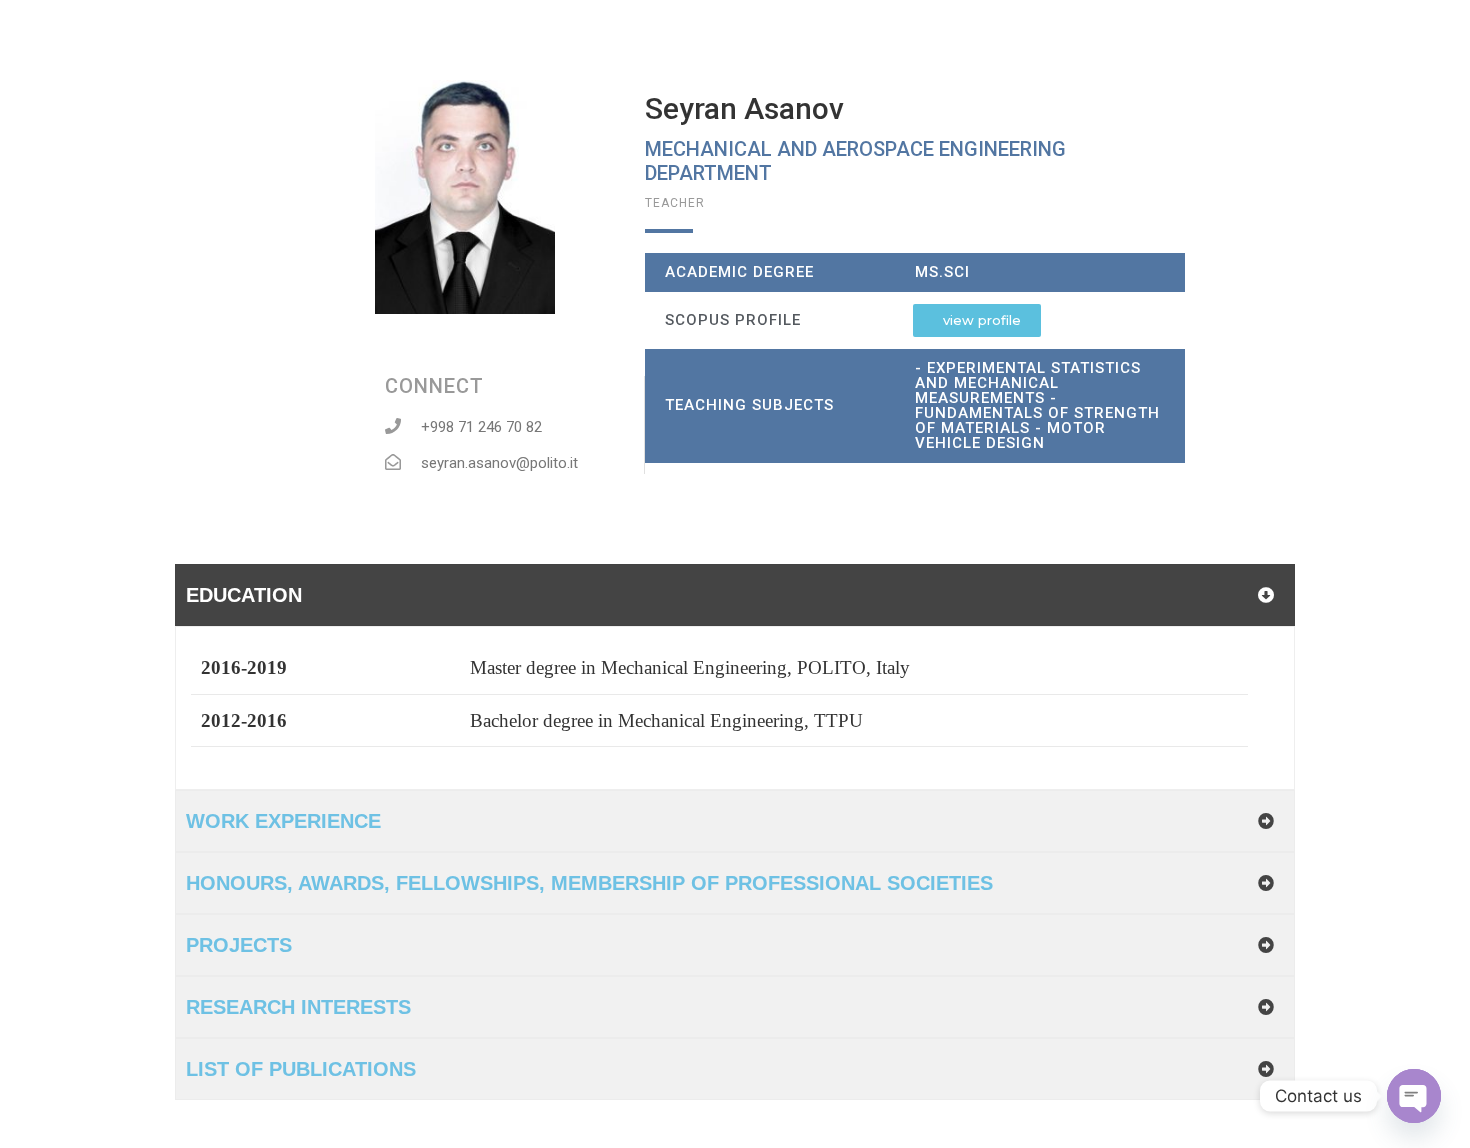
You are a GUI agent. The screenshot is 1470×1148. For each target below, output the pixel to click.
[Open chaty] (1414, 1096)
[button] (977, 320)
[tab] (735, 595)
